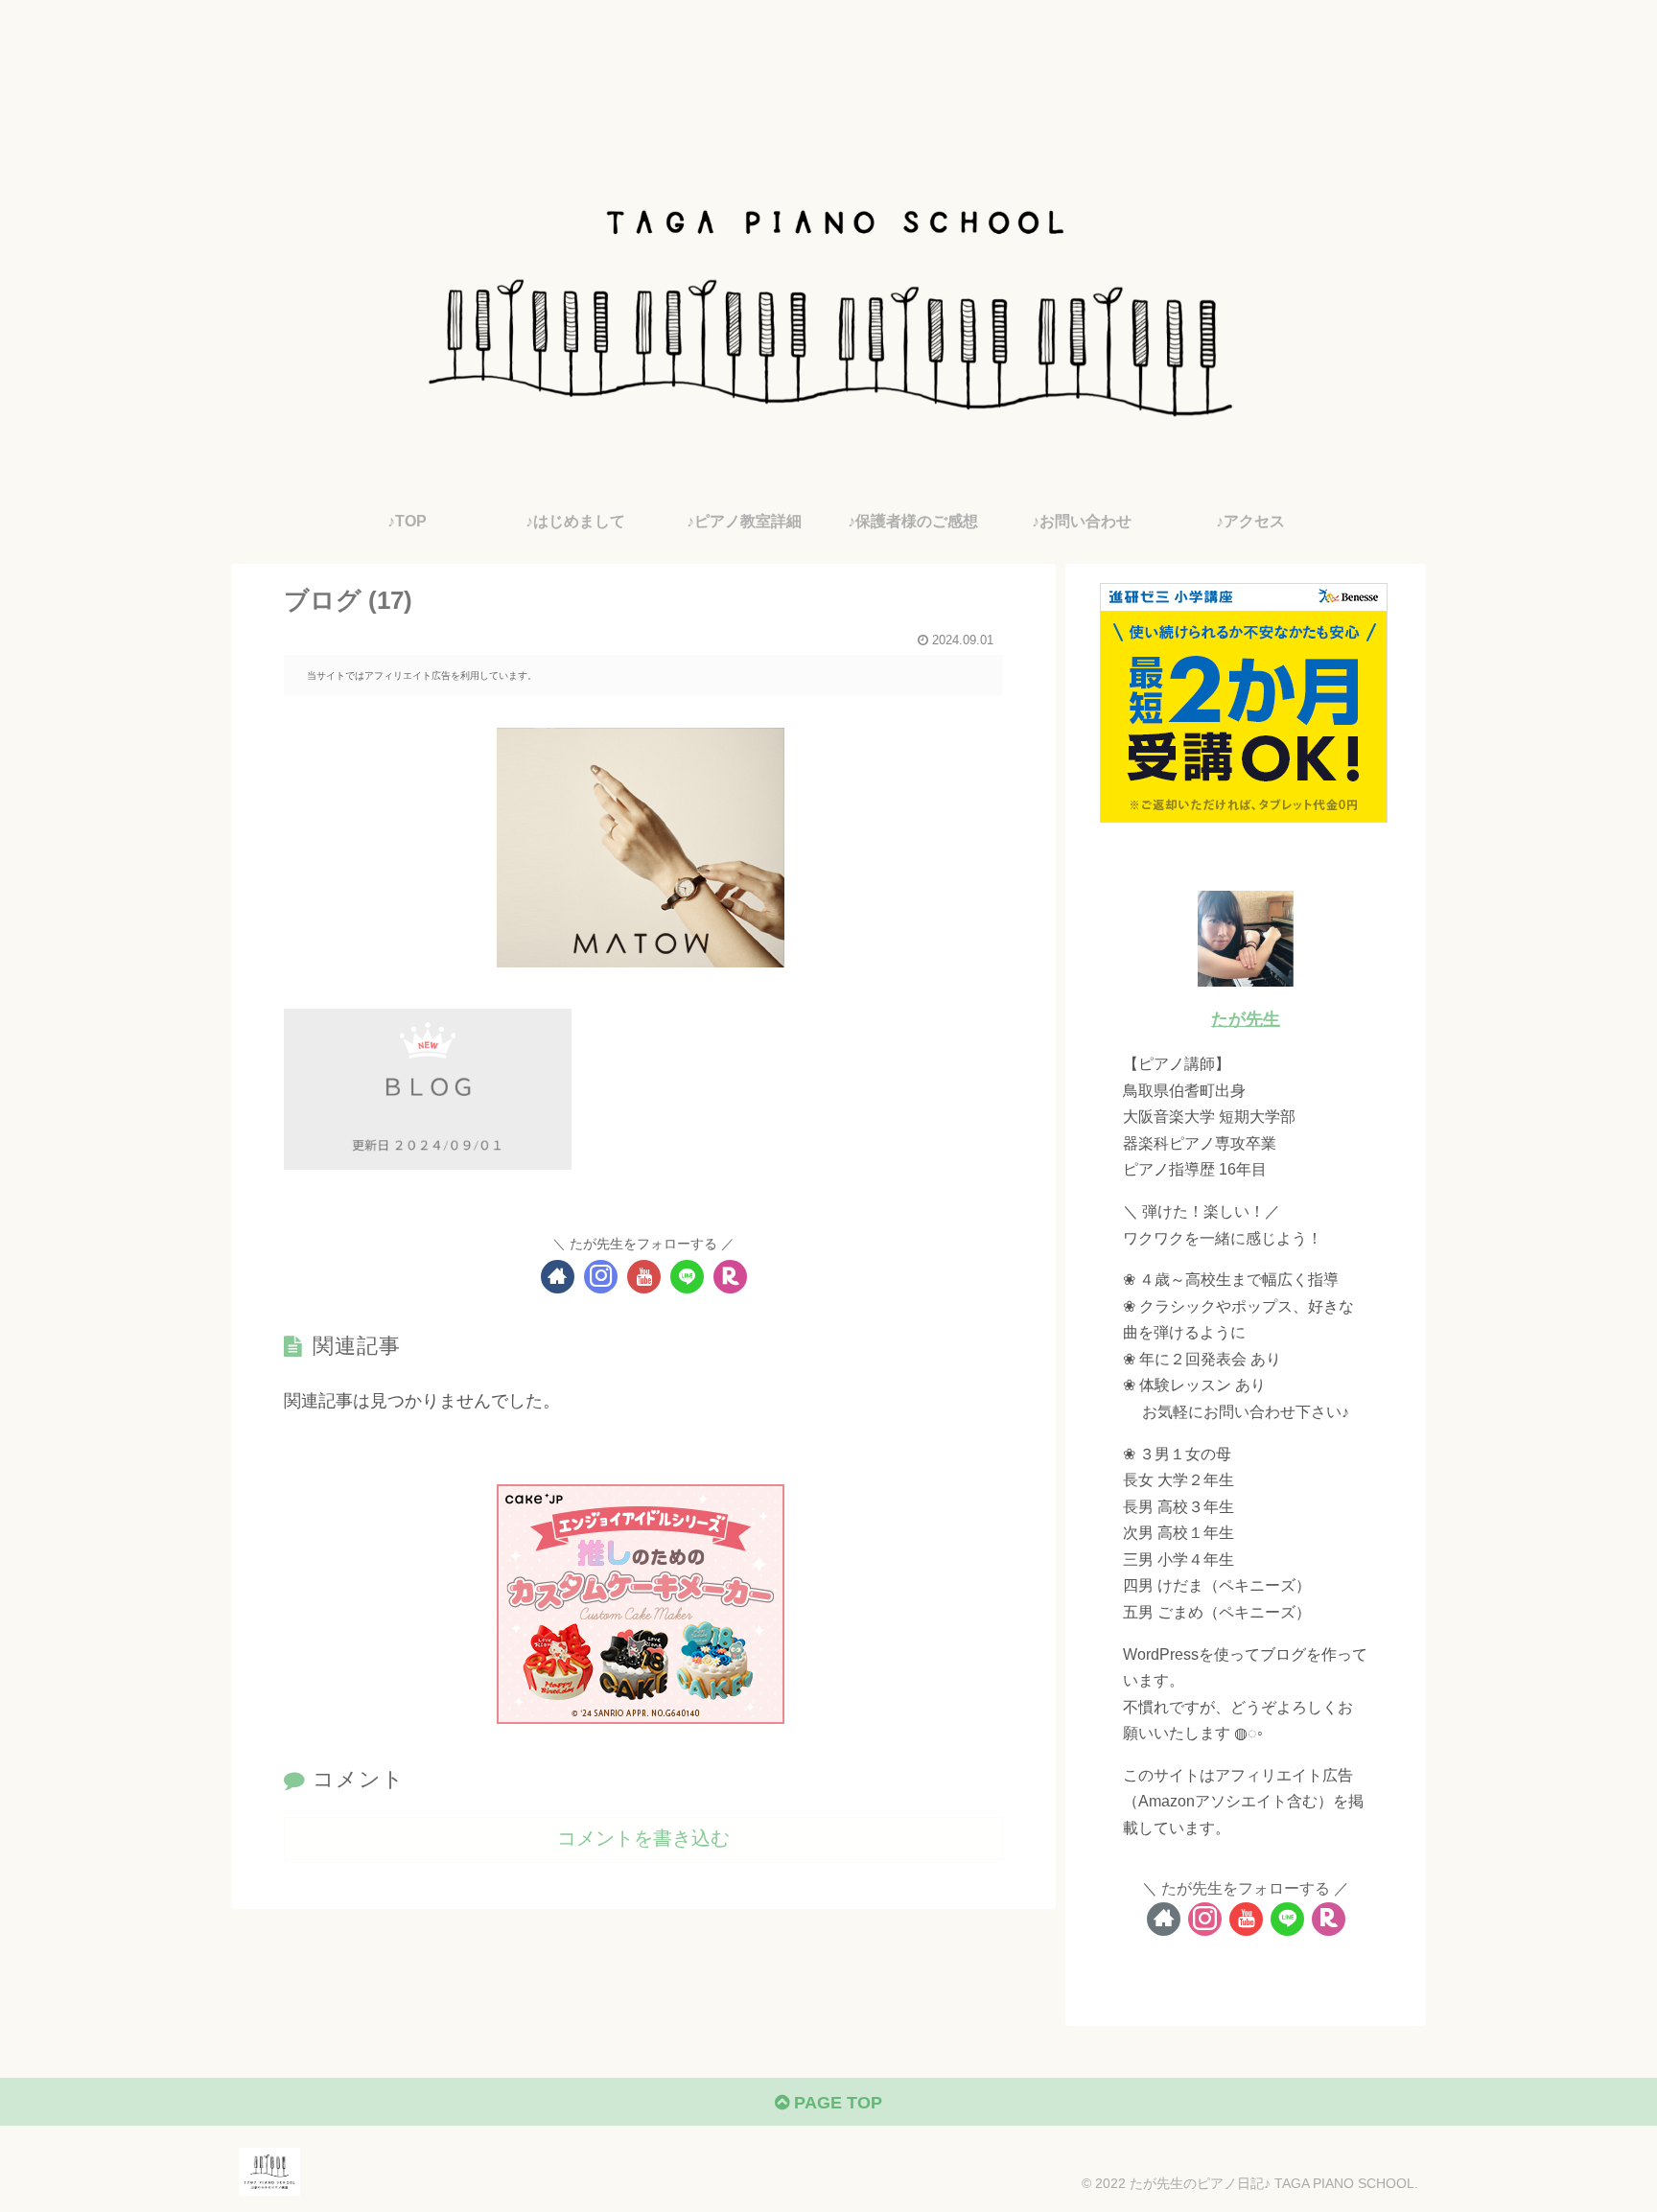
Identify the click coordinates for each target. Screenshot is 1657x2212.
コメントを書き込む (643, 1838)
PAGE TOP (836, 2103)
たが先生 (1246, 1019)
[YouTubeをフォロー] (644, 1277)
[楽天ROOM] (730, 1277)
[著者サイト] (558, 1277)
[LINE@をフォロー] (687, 1277)
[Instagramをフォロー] (601, 1277)
